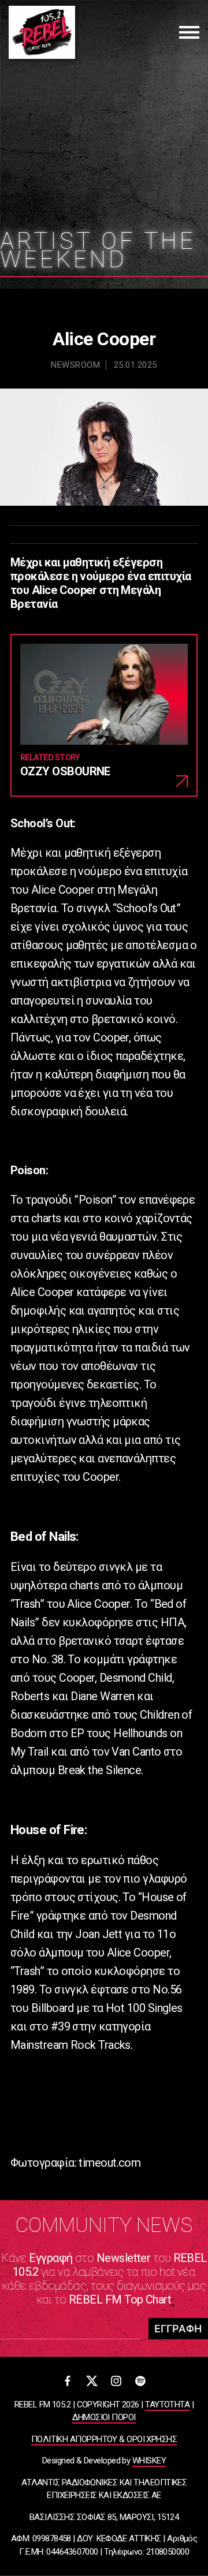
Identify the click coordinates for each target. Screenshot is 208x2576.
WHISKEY (149, 2461)
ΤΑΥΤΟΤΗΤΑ (167, 2405)
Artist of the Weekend (98, 250)
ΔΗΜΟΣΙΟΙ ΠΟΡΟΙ (104, 2417)
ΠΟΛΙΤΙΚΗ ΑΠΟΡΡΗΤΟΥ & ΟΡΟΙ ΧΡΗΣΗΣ (104, 2439)
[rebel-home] (42, 32)
